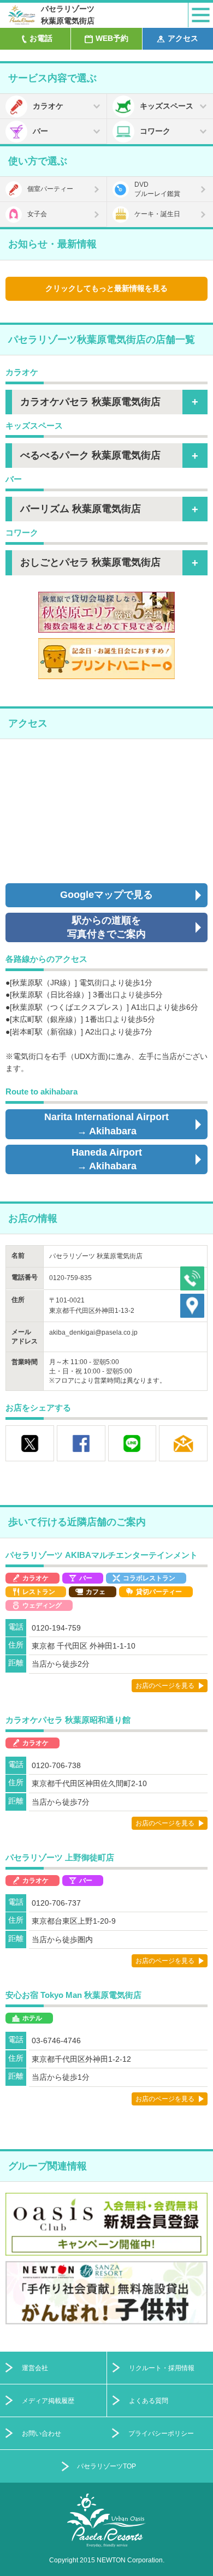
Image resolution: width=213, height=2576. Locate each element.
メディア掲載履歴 (48, 2401)
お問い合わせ (42, 2433)
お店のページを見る (165, 1686)
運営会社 (35, 2368)
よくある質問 (149, 2401)
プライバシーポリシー (161, 2433)
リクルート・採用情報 (162, 2368)
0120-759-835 (70, 1278)
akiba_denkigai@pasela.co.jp (93, 1332)
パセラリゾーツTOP (106, 2466)
